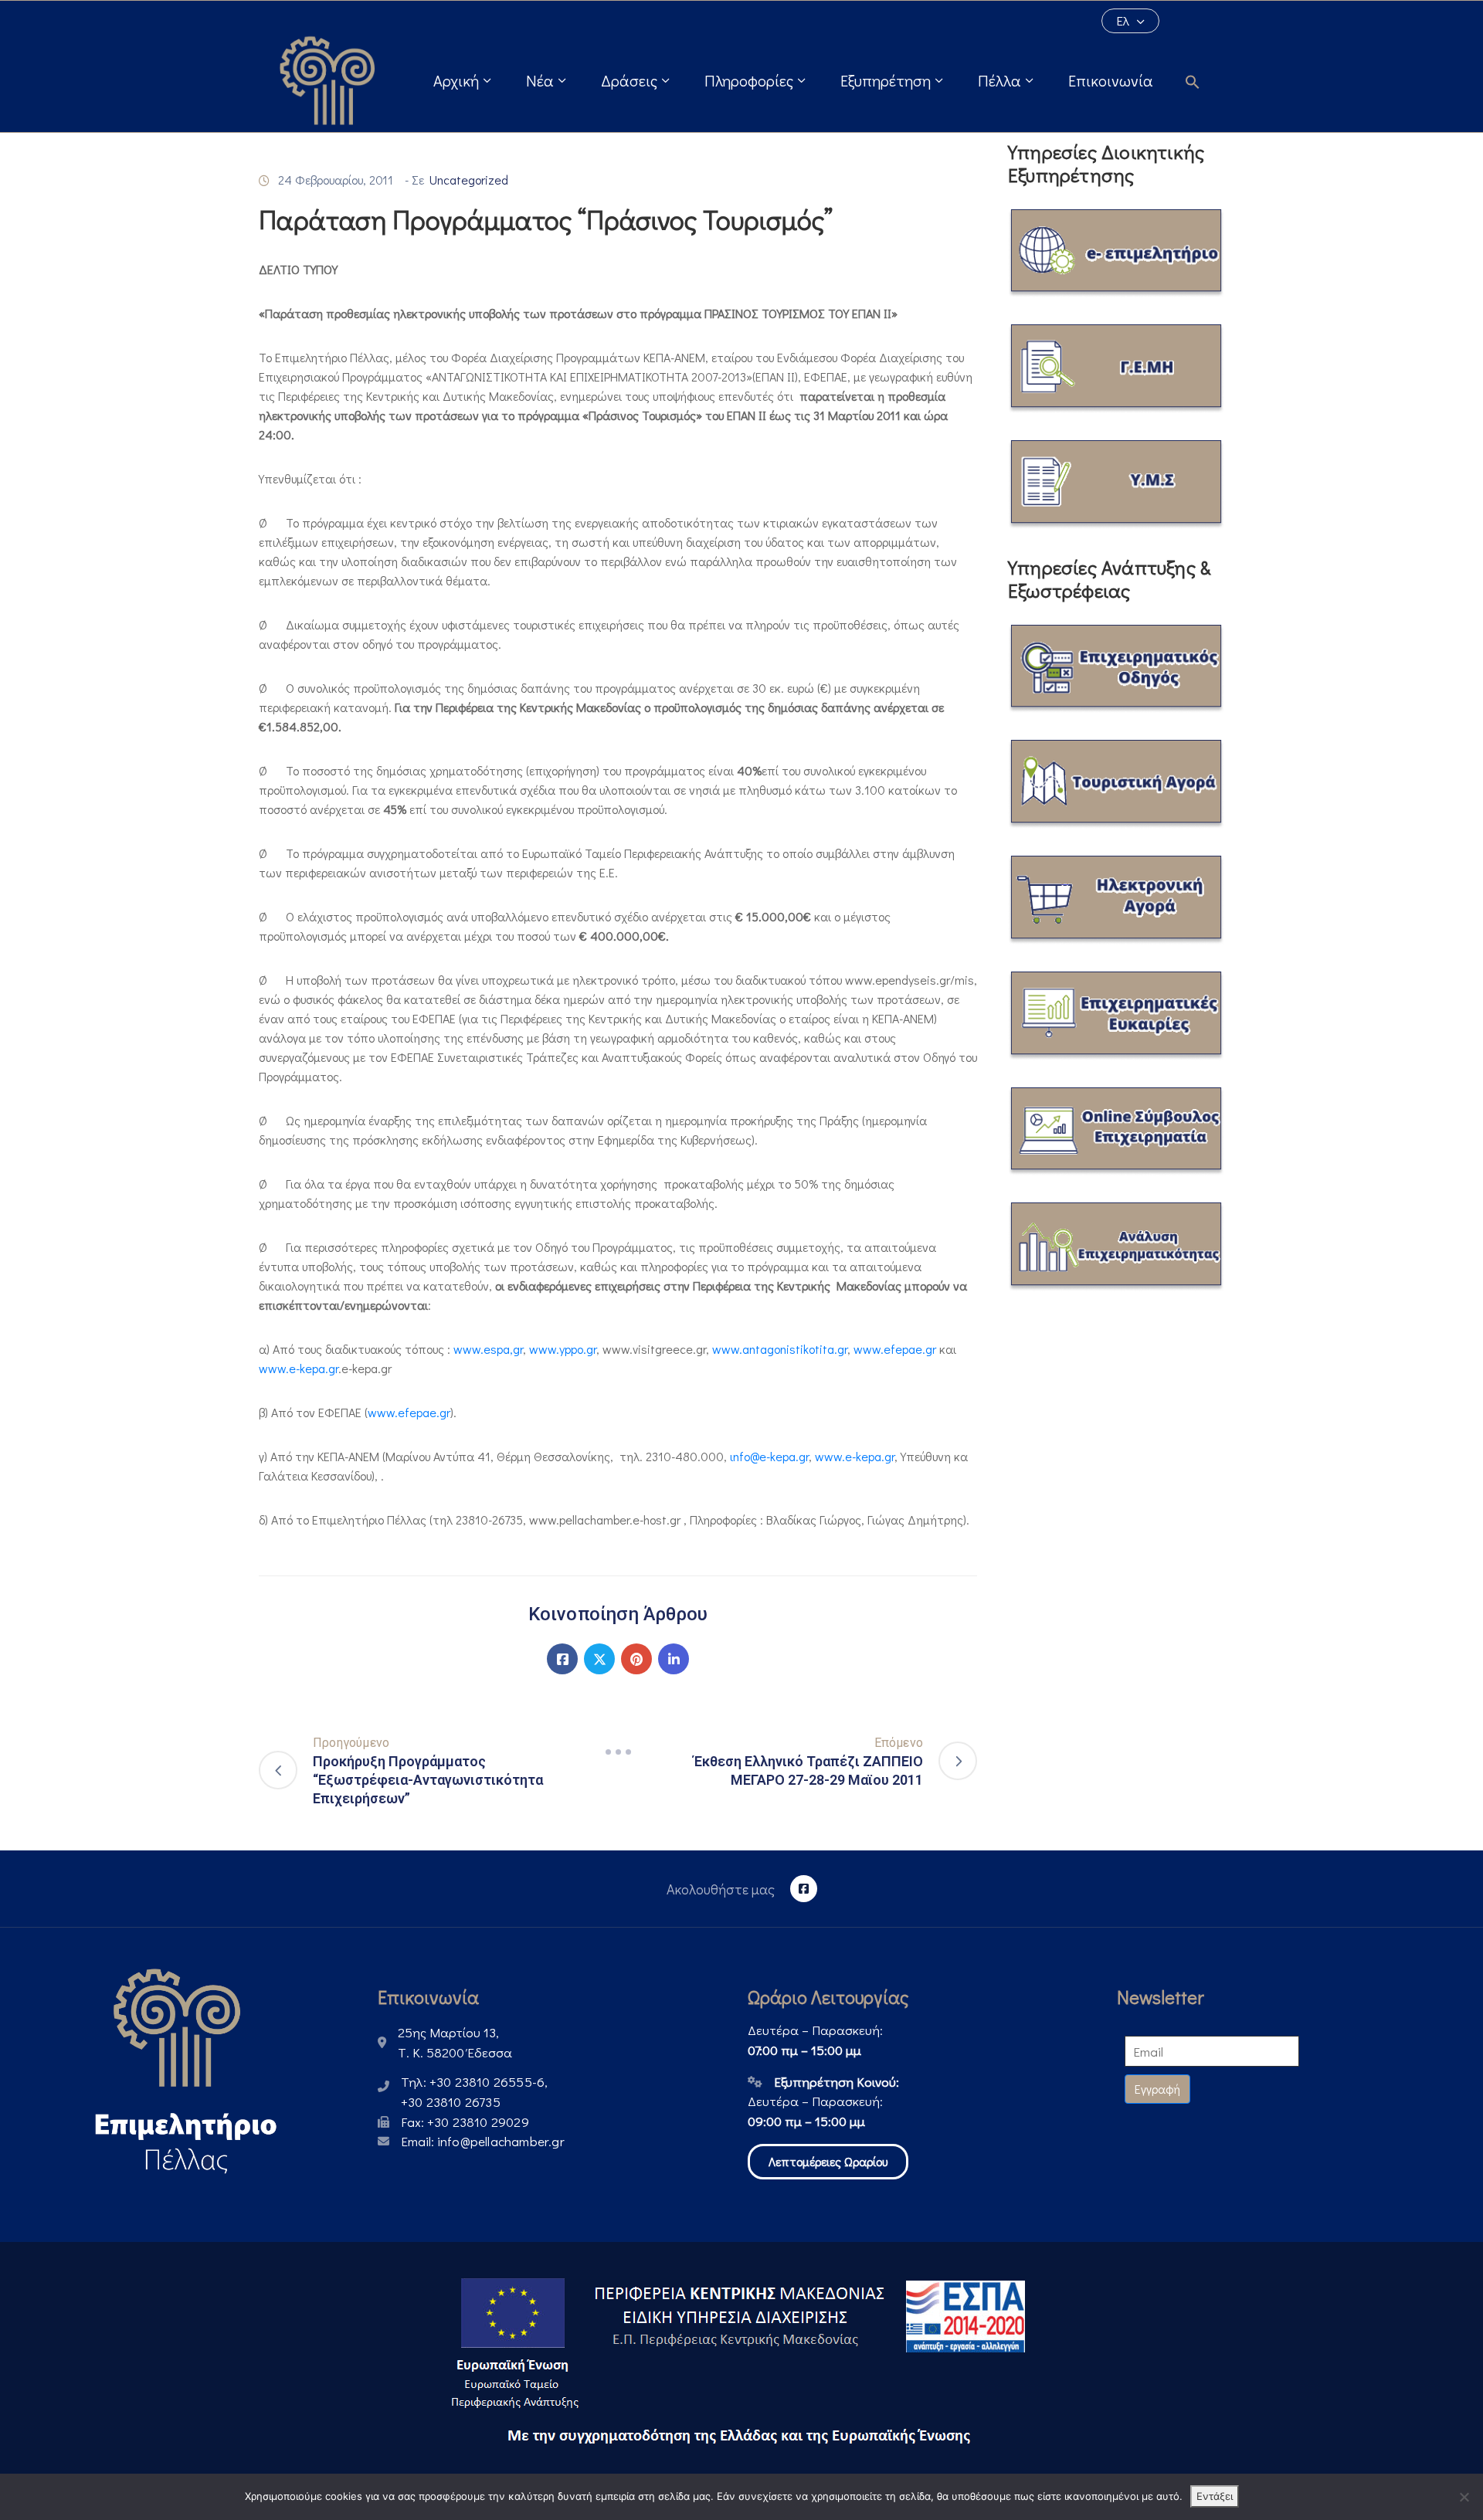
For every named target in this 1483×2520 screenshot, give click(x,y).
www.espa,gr (488, 1349)
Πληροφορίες (749, 80)
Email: (483, 2141)
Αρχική (456, 80)
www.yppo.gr (563, 1349)
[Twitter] (599, 1659)
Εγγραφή (1157, 2089)
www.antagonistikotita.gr (780, 1349)
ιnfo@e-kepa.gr (769, 1456)
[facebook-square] (804, 1889)
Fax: (465, 2122)
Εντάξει (1215, 2496)
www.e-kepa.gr (299, 1368)
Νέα (540, 80)
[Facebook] (562, 1659)
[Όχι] (1464, 2497)
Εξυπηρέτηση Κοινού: (837, 2082)
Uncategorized (469, 180)
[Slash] (618, 1752)
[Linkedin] (674, 1659)
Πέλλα (999, 80)
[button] (1200, 80)
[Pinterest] (636, 1659)
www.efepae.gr (895, 1349)
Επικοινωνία (1111, 80)
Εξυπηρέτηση (886, 80)
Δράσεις (629, 80)
